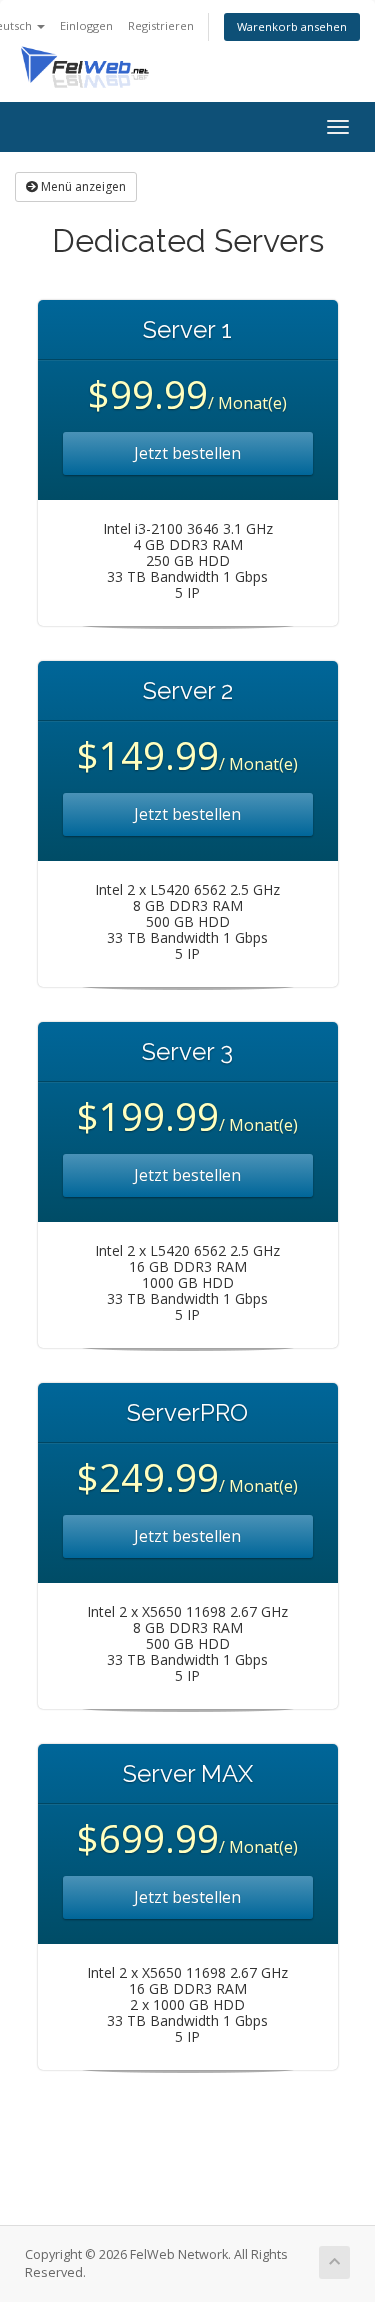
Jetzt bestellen (187, 453)
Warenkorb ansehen (292, 26)
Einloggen (86, 25)
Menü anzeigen (82, 186)
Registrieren (161, 25)
